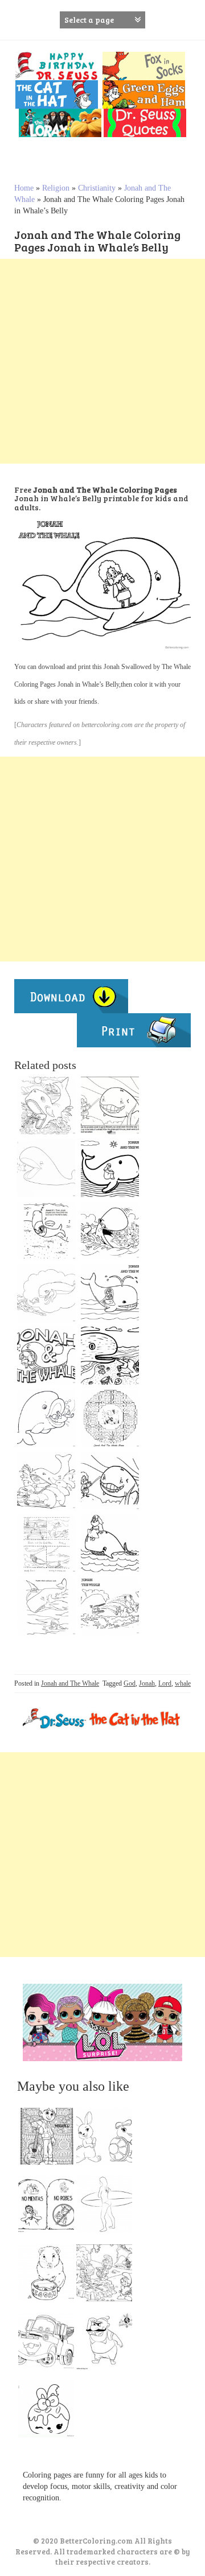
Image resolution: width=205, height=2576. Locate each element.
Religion (56, 188)
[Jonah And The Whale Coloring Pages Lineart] (46, 1293)
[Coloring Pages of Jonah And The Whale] (110, 1168)
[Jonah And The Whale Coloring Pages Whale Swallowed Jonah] (46, 1105)
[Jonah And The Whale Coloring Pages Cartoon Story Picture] (110, 1105)
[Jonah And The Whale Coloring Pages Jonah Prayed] (46, 1231)
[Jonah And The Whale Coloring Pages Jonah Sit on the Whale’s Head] (110, 1543)
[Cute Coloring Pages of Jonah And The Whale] (110, 1293)
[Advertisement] (102, 361)
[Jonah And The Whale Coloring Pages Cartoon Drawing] (46, 1418)
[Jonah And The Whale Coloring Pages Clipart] (46, 1356)
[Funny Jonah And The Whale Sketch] (46, 1481)
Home (24, 188)
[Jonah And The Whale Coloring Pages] (46, 1606)
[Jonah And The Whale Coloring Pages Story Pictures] (46, 1543)
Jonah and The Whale (70, 1683)
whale (183, 1683)
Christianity (97, 188)
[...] (50, 2139)
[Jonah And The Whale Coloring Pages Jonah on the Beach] (110, 1356)
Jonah (147, 1683)
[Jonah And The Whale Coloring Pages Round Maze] (110, 1418)
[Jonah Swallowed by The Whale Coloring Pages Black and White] (110, 1231)
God (130, 1683)
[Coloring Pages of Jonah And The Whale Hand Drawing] (110, 1606)
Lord (165, 1683)
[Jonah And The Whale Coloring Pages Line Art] (46, 1168)
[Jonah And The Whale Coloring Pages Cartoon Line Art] (110, 1481)
